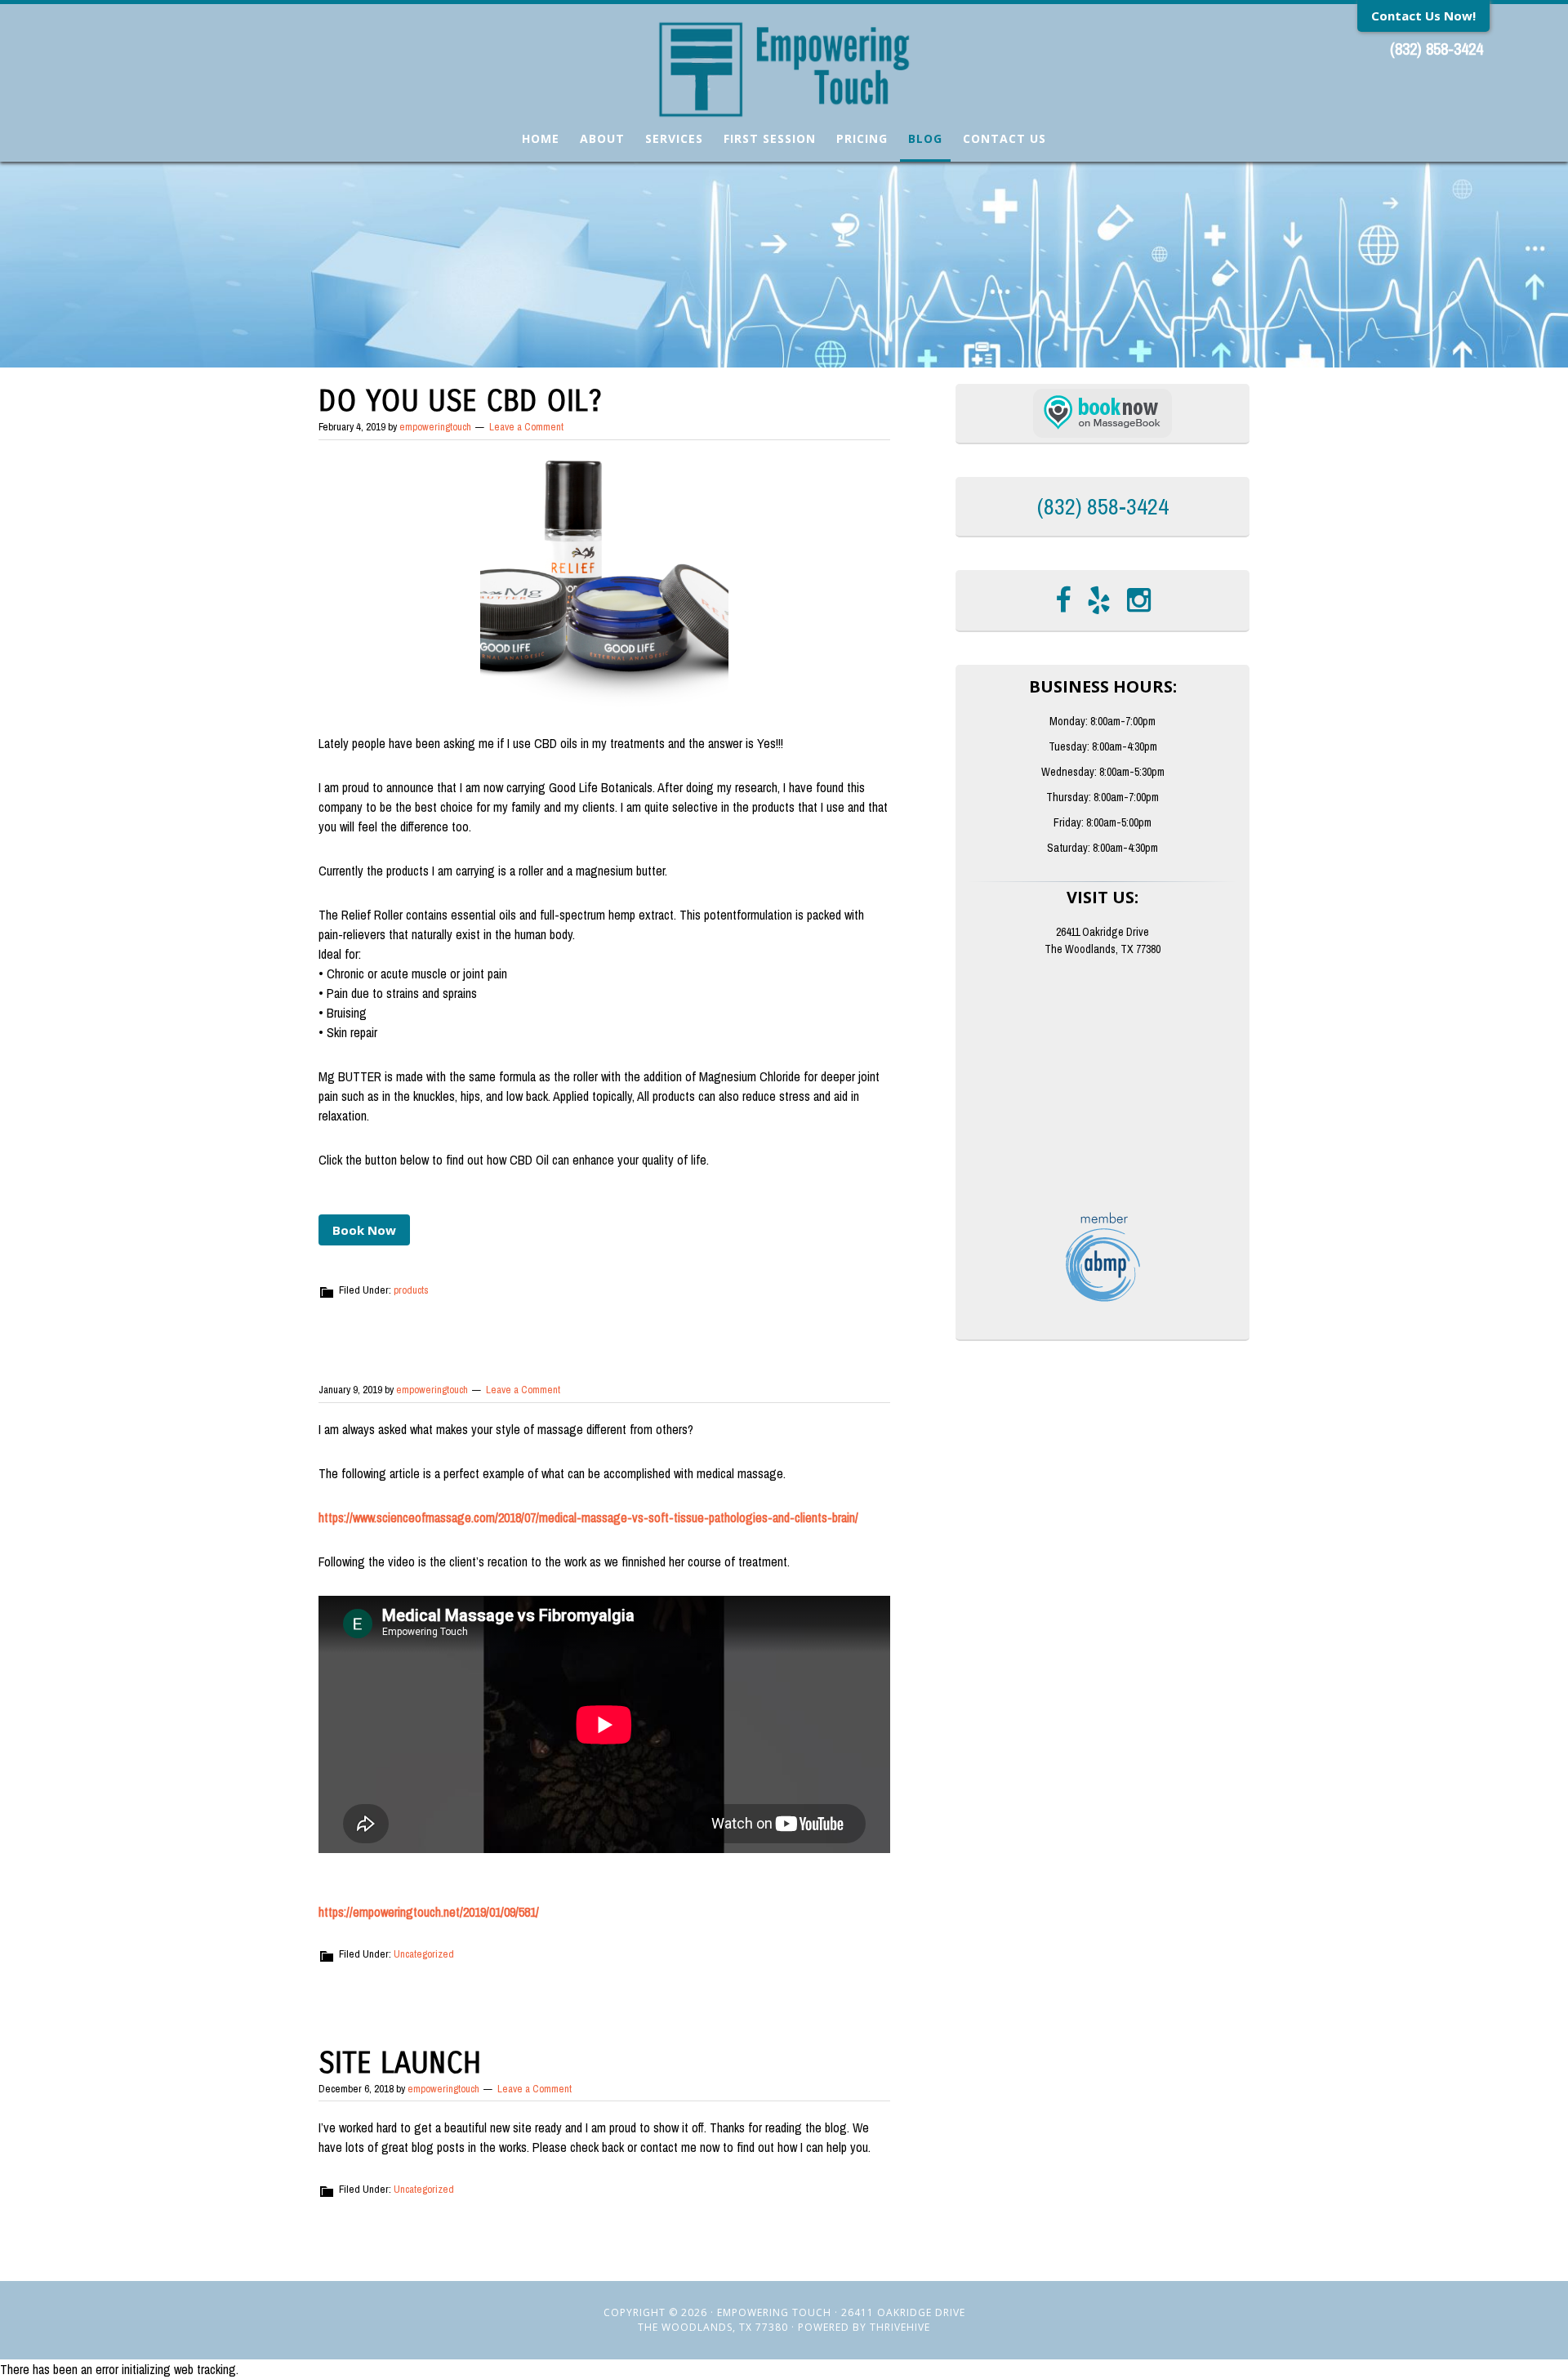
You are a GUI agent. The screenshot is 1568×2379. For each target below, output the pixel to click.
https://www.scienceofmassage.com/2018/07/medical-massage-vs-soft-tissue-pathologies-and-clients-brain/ (588, 1517)
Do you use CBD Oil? (460, 401)
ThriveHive (900, 2327)
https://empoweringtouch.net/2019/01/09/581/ (429, 1912)
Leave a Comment (526, 427)
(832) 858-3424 (1437, 49)
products (411, 1290)
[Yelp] (1099, 600)
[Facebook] (1063, 600)
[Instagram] (1139, 600)
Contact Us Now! (1423, 16)
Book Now (364, 1230)
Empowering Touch (784, 69)
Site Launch (400, 2063)
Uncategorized (424, 1954)
